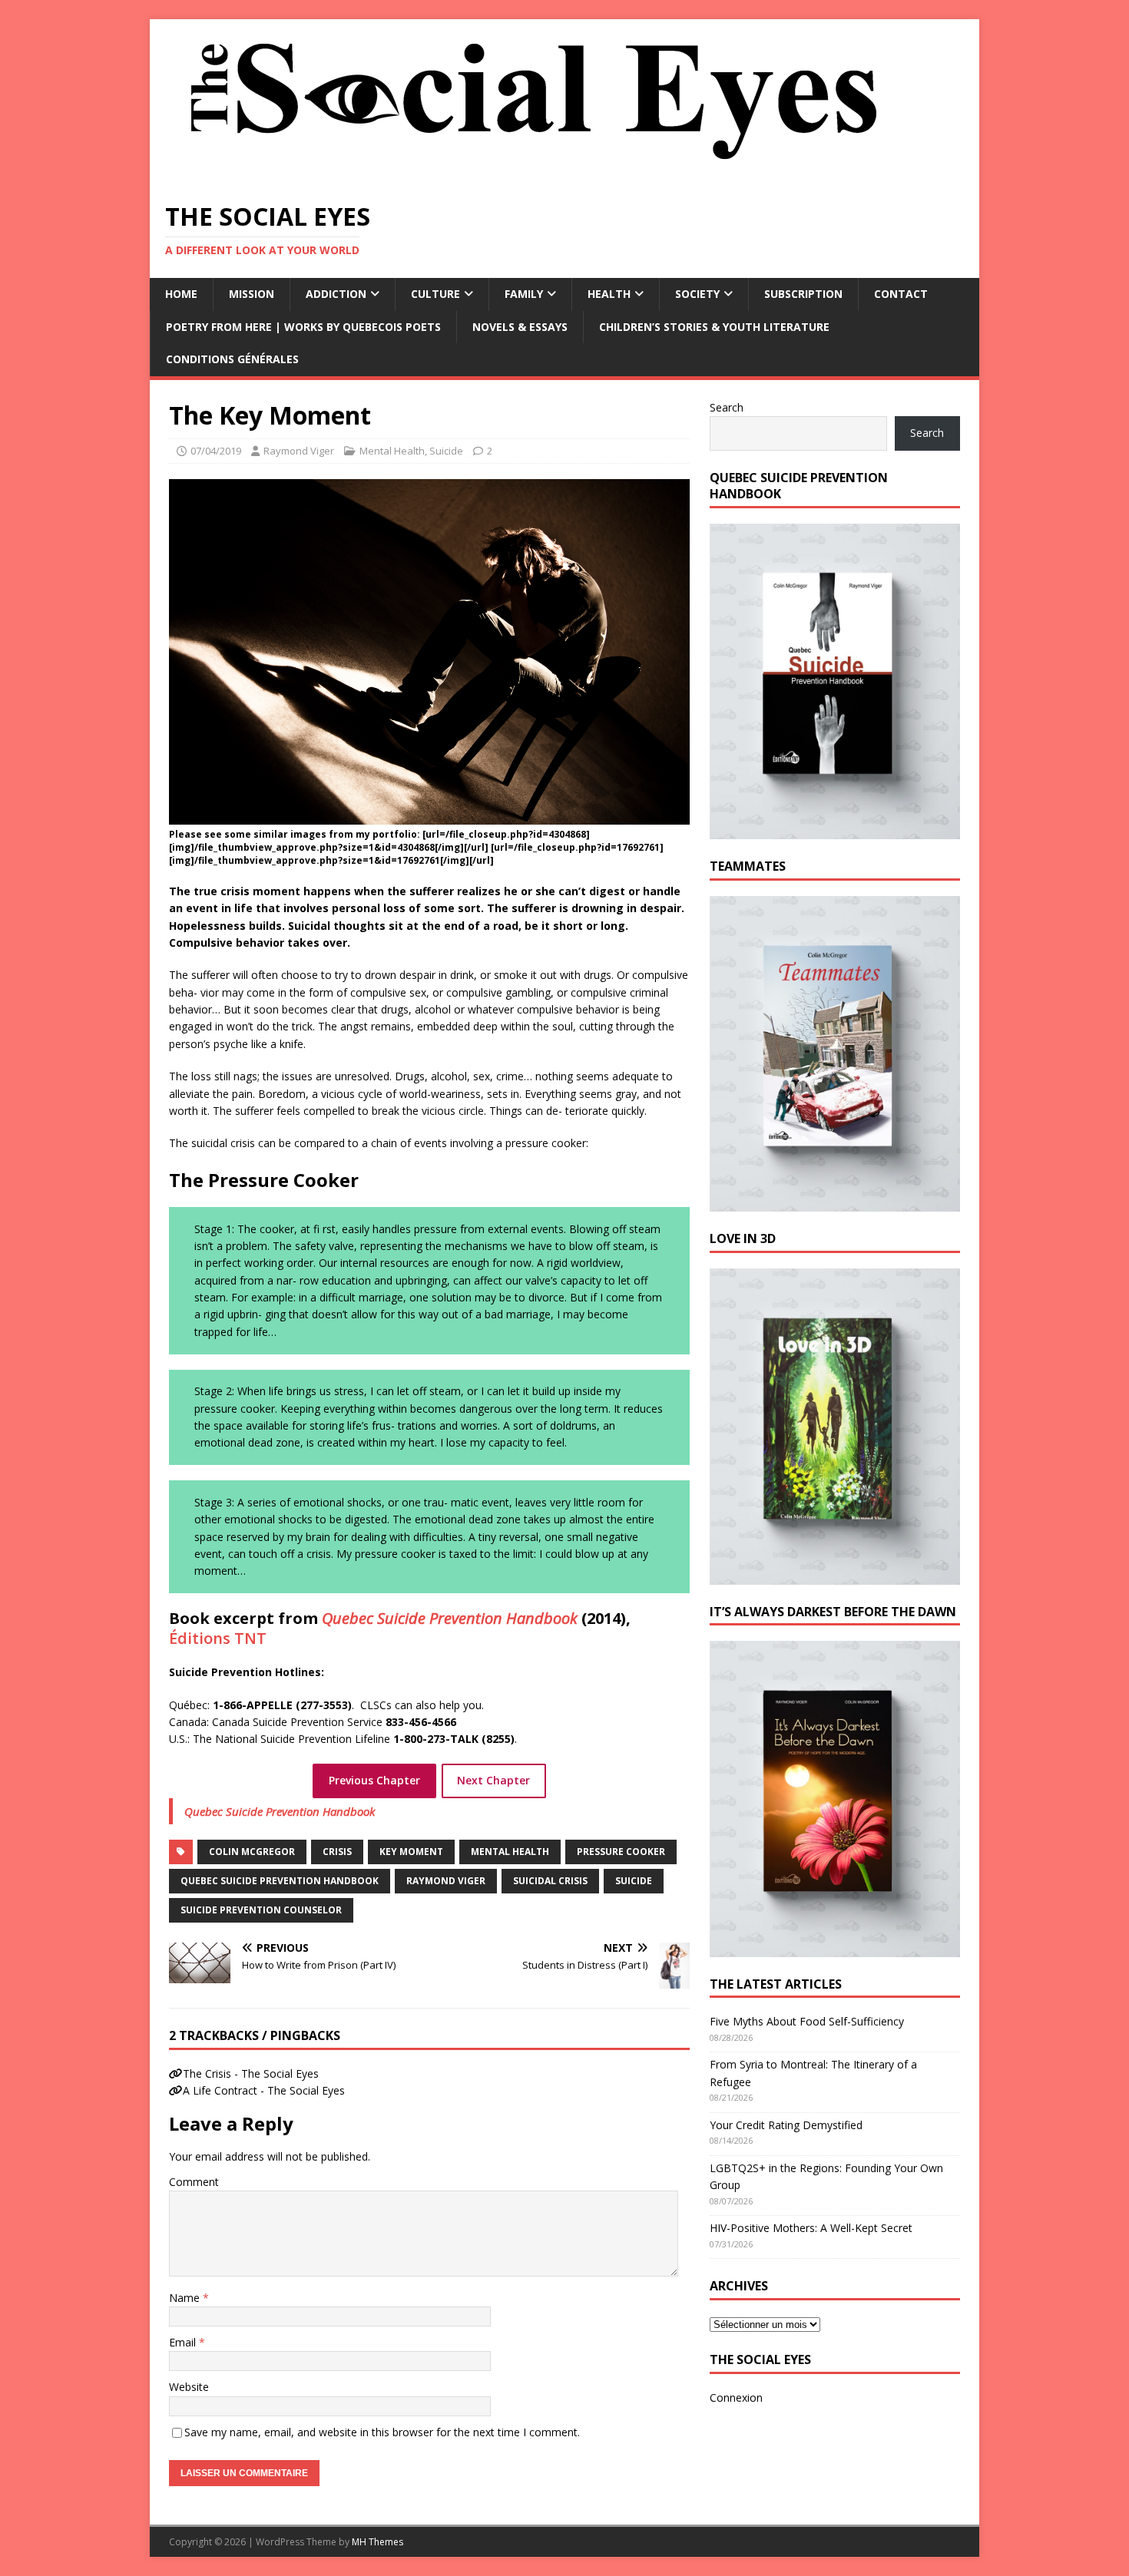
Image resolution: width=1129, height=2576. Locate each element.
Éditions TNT (218, 1638)
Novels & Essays (520, 327)
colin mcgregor (252, 1852)
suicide (634, 1881)
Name (186, 2298)
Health (609, 294)
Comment (194, 2182)
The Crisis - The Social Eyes (251, 2073)
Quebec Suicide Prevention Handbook (280, 1811)
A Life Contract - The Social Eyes (264, 2090)
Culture (435, 294)
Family (524, 294)
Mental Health (392, 451)
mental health (510, 1852)
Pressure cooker (621, 1852)
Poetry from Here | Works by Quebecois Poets (303, 327)
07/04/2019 (216, 451)
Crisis (337, 1852)
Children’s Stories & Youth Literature (714, 327)
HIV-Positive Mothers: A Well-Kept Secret (811, 2228)
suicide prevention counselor (261, 1910)
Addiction (336, 294)
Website (189, 2387)
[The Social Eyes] (534, 176)
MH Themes (377, 2542)
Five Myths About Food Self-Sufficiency (807, 2021)
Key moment (411, 1852)
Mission (252, 294)
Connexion (736, 2397)
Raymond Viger (299, 451)
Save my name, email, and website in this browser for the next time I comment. (382, 2432)
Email (184, 2342)
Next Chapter (493, 1780)
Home (181, 294)
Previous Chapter (374, 1780)
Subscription (803, 294)
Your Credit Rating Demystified (786, 2125)
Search (727, 407)
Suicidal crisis (550, 1881)
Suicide (446, 451)
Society (697, 294)
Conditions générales (232, 359)
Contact (901, 294)
